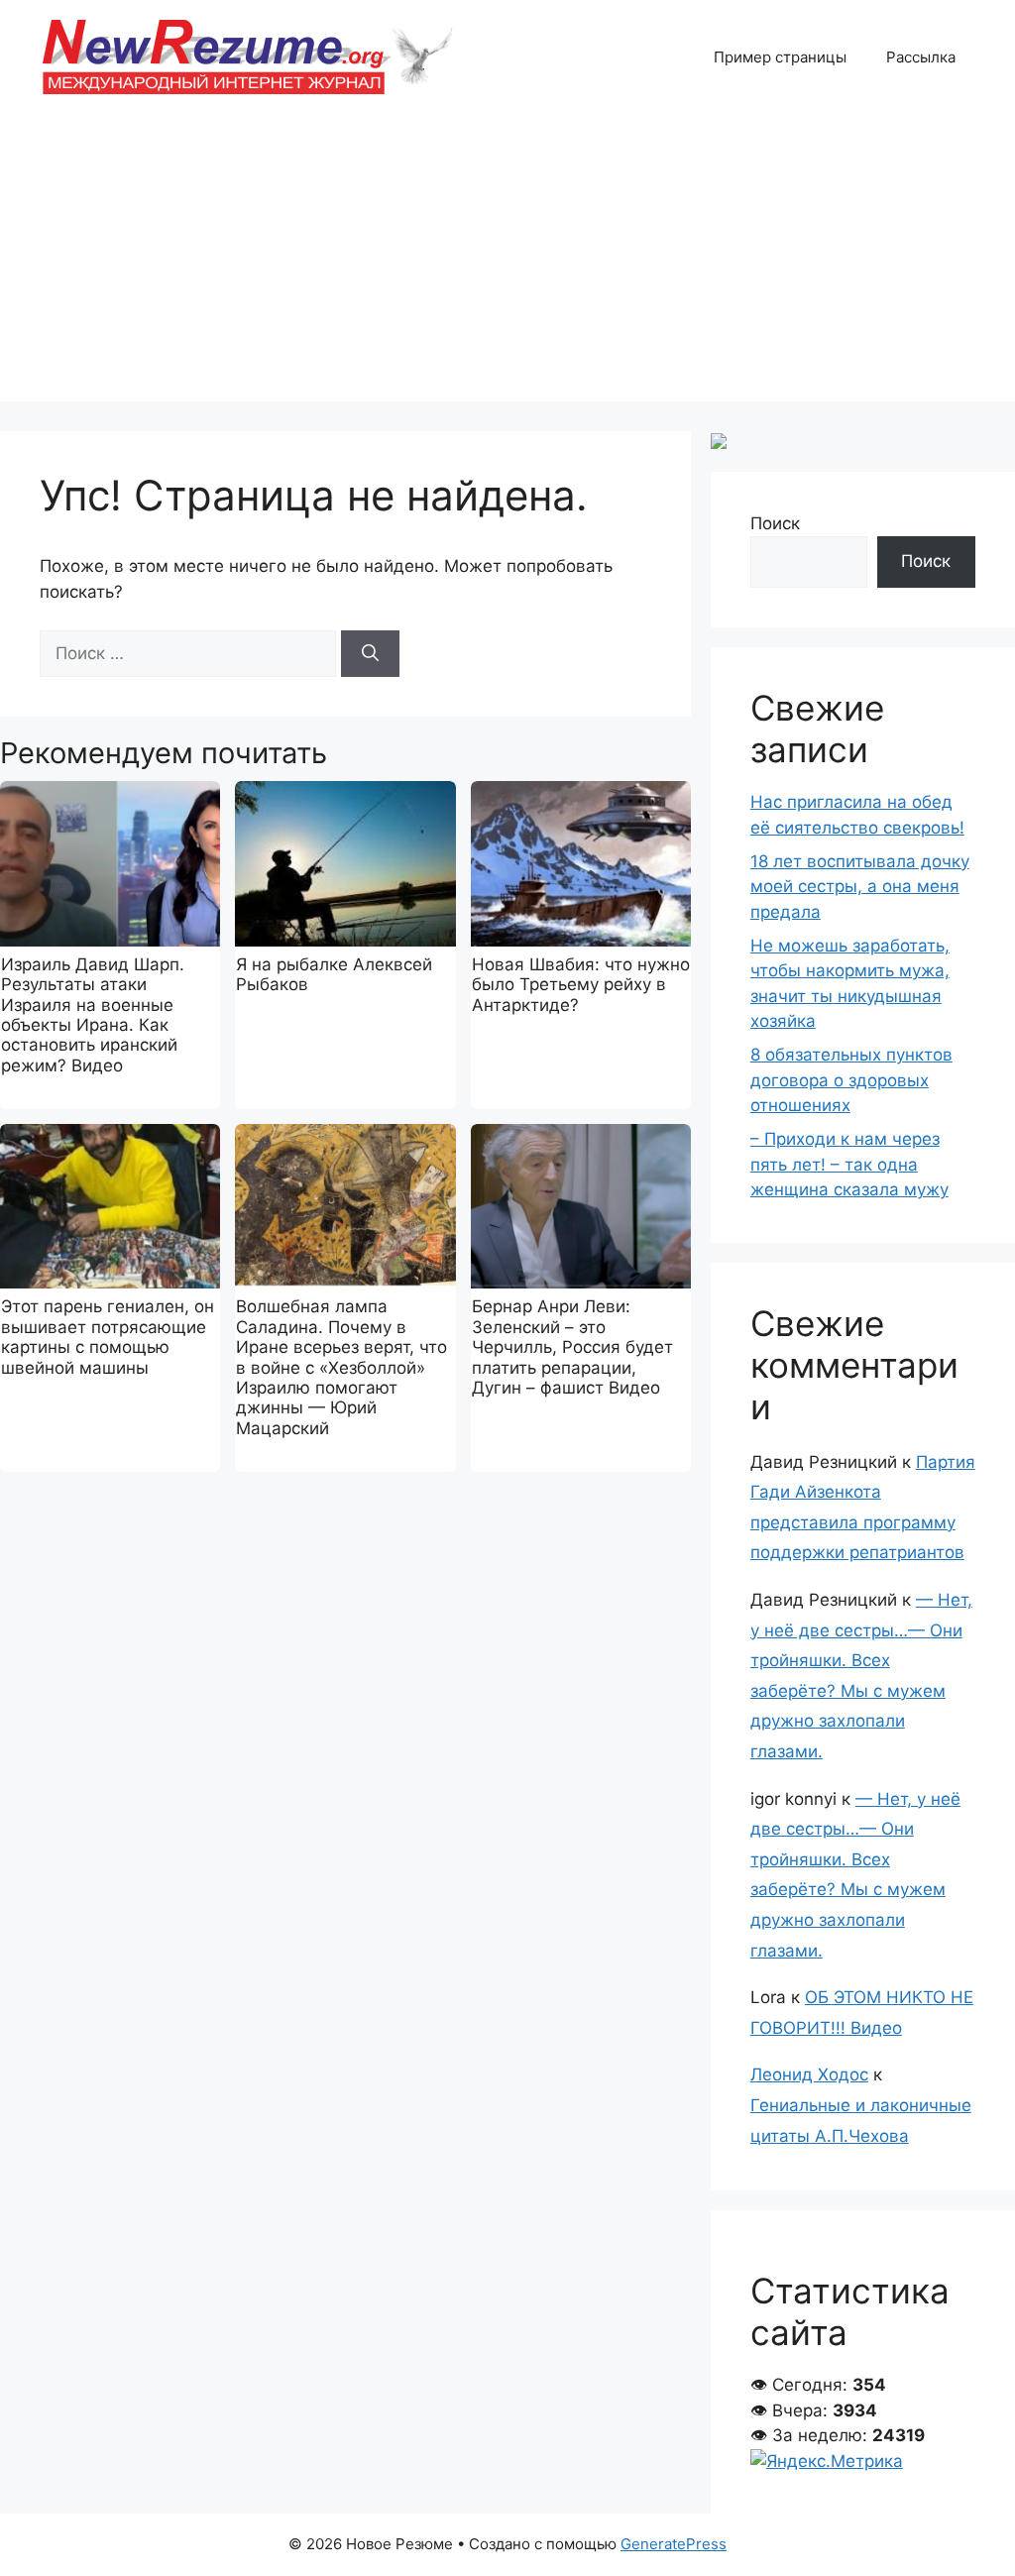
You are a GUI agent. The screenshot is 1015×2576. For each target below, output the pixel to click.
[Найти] (370, 654)
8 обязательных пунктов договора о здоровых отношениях (851, 1080)
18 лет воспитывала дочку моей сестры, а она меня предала (860, 887)
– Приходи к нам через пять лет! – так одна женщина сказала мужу (849, 1164)
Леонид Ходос (809, 2074)
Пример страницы (780, 57)
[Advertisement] (507, 263)
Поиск (775, 523)
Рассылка (921, 57)
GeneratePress (674, 2544)
